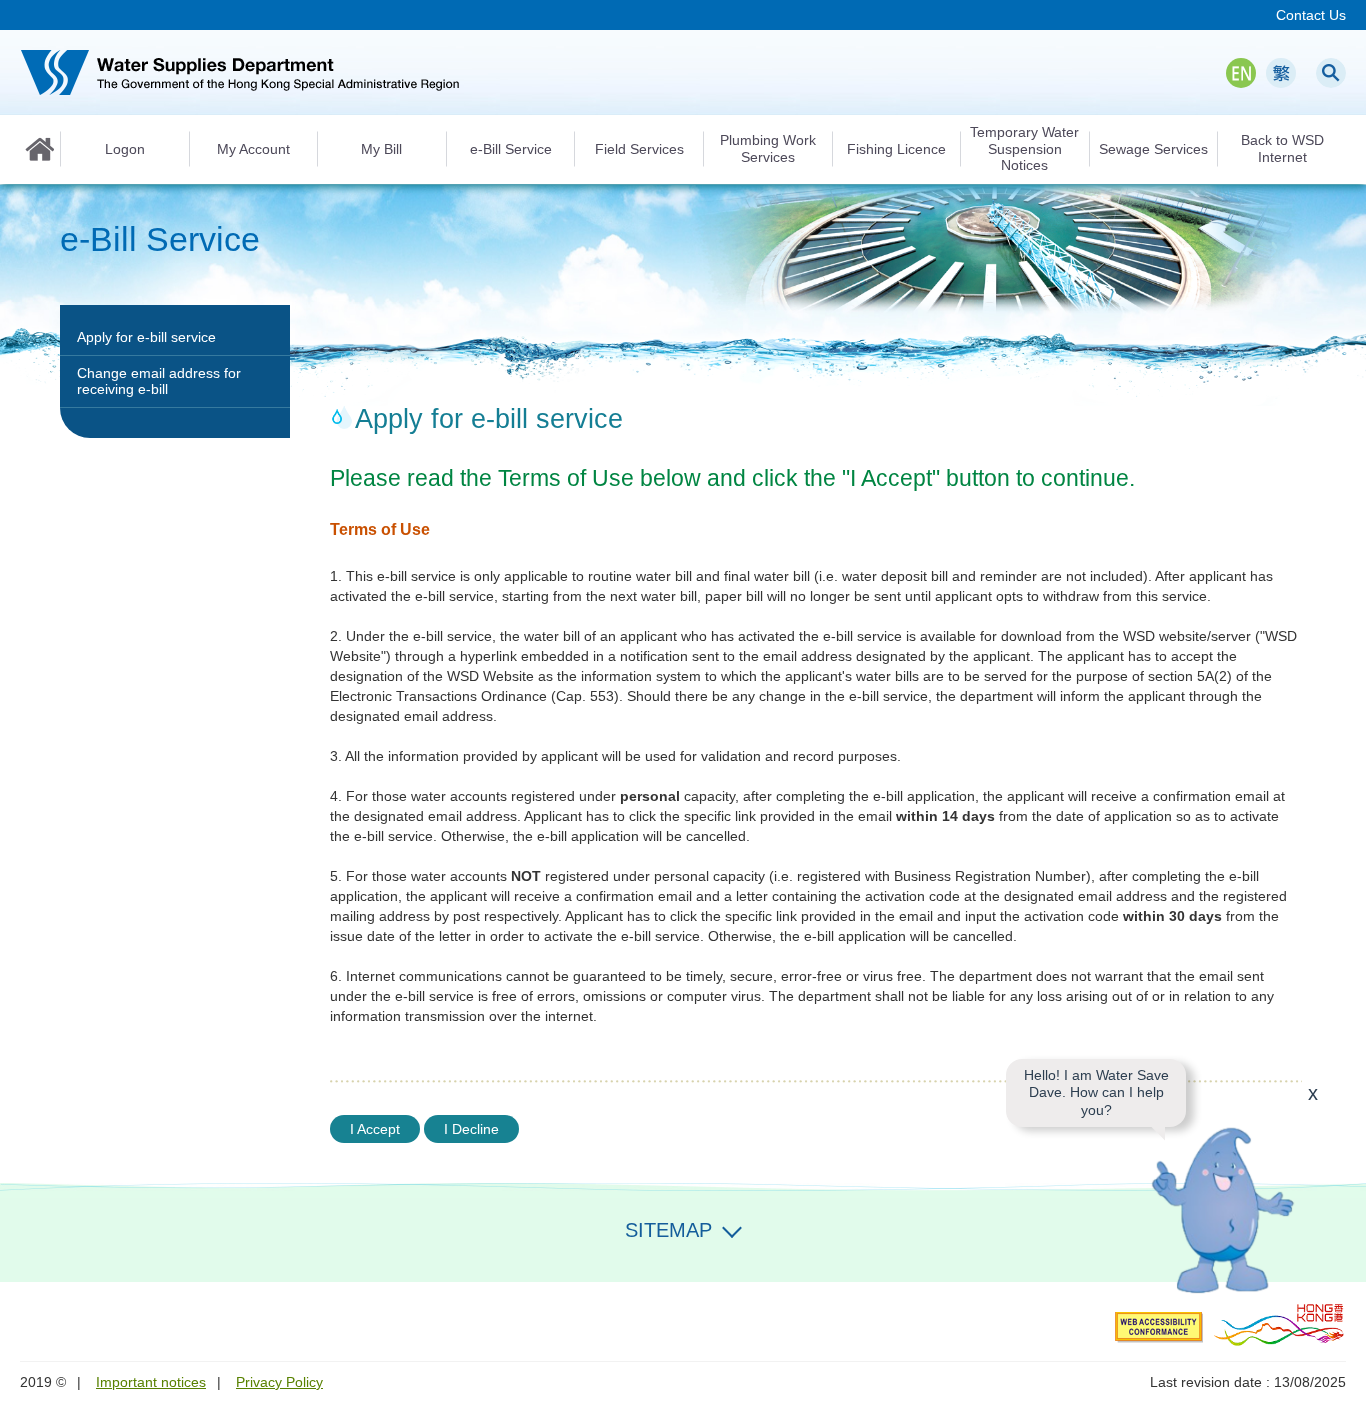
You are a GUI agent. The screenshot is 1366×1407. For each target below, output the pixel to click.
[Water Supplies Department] (240, 72)
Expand (732, 1228)
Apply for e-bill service (146, 337)
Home (40, 149)
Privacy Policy (279, 1382)
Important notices (151, 1382)
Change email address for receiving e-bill (159, 380)
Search (1331, 73)
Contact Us (1311, 15)
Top (1339, 1255)
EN (1241, 73)
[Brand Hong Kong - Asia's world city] (1279, 1324)
